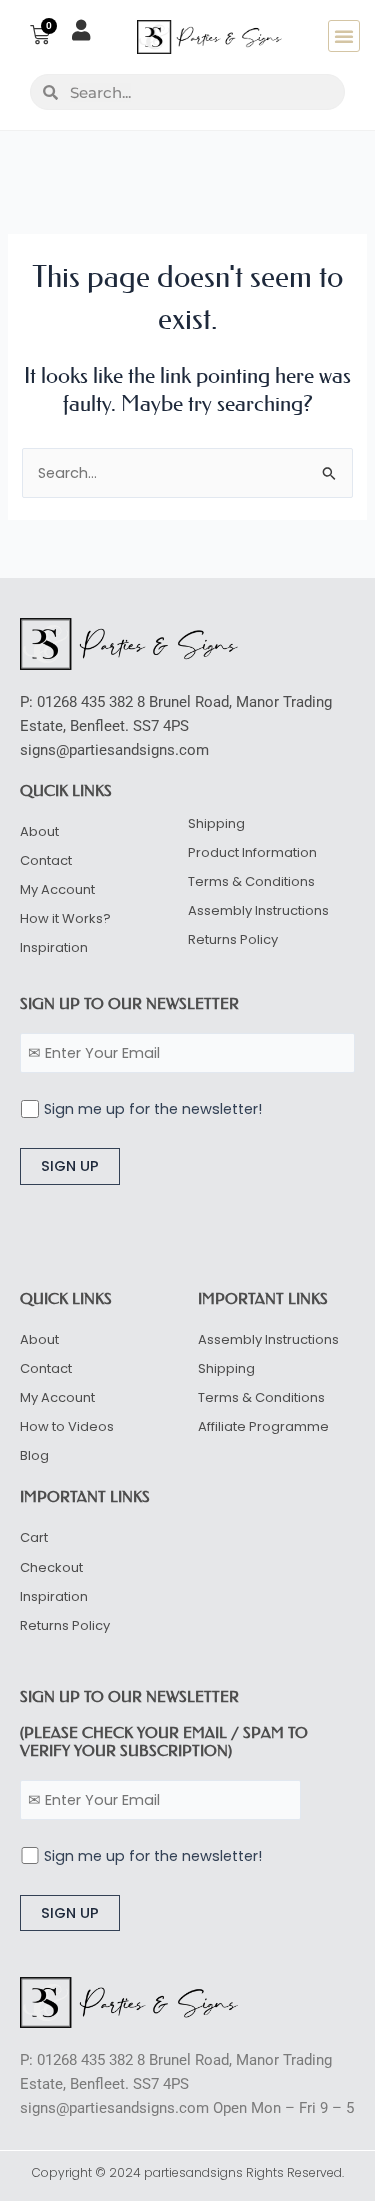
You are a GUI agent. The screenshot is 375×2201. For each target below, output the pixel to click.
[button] (344, 36)
